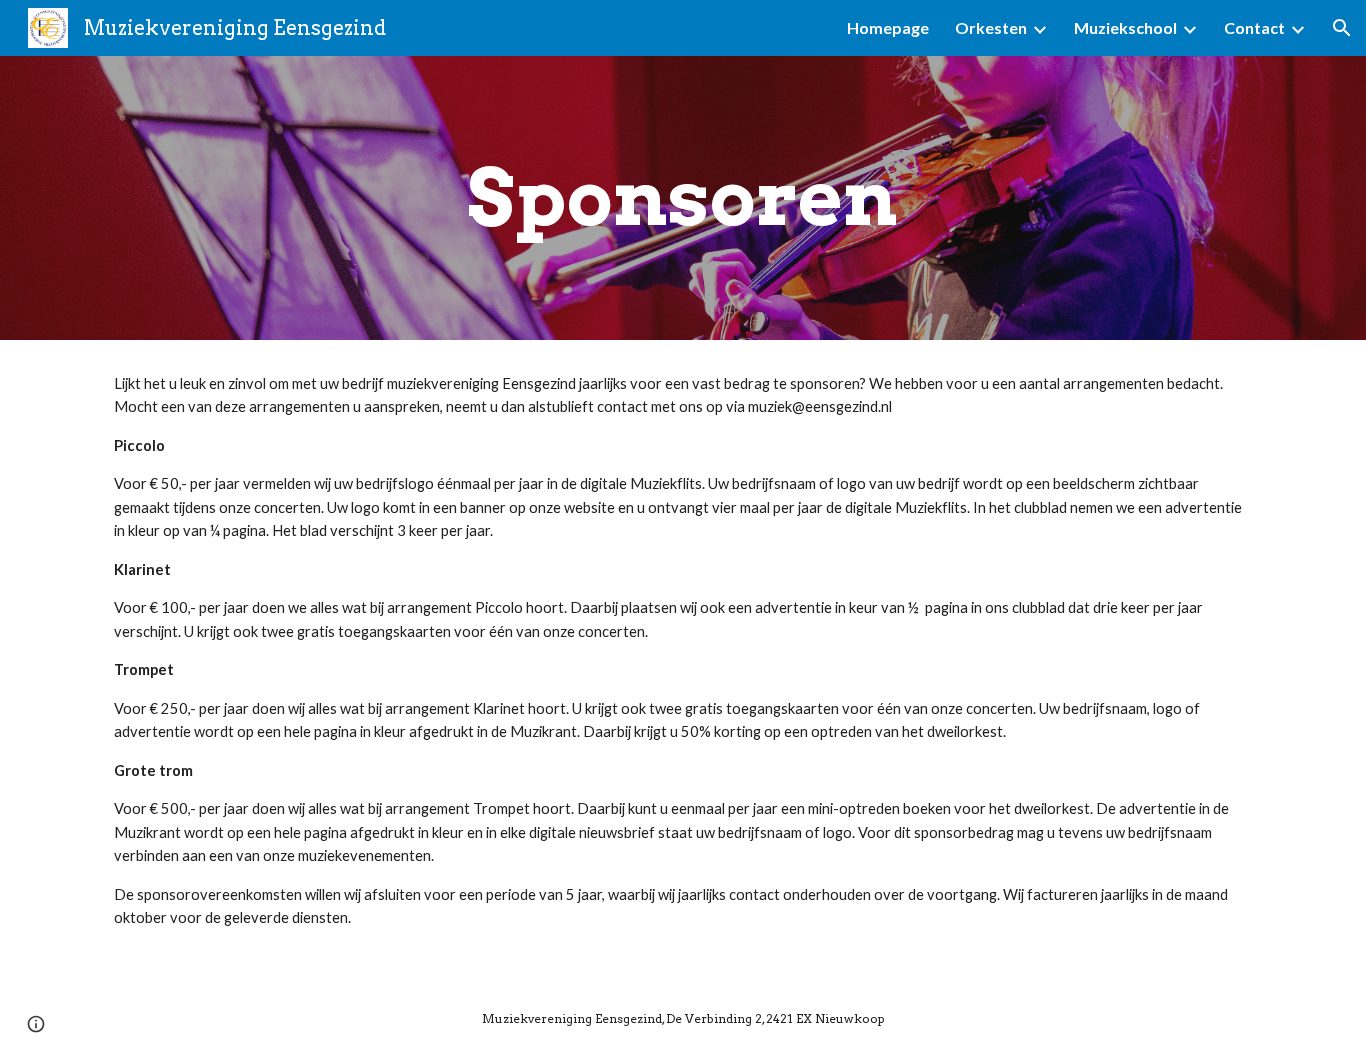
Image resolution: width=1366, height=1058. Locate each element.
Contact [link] (1254, 27)
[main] (683, 198)
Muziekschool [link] (1125, 27)
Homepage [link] (888, 27)
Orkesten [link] (991, 27)
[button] (1342, 28)
